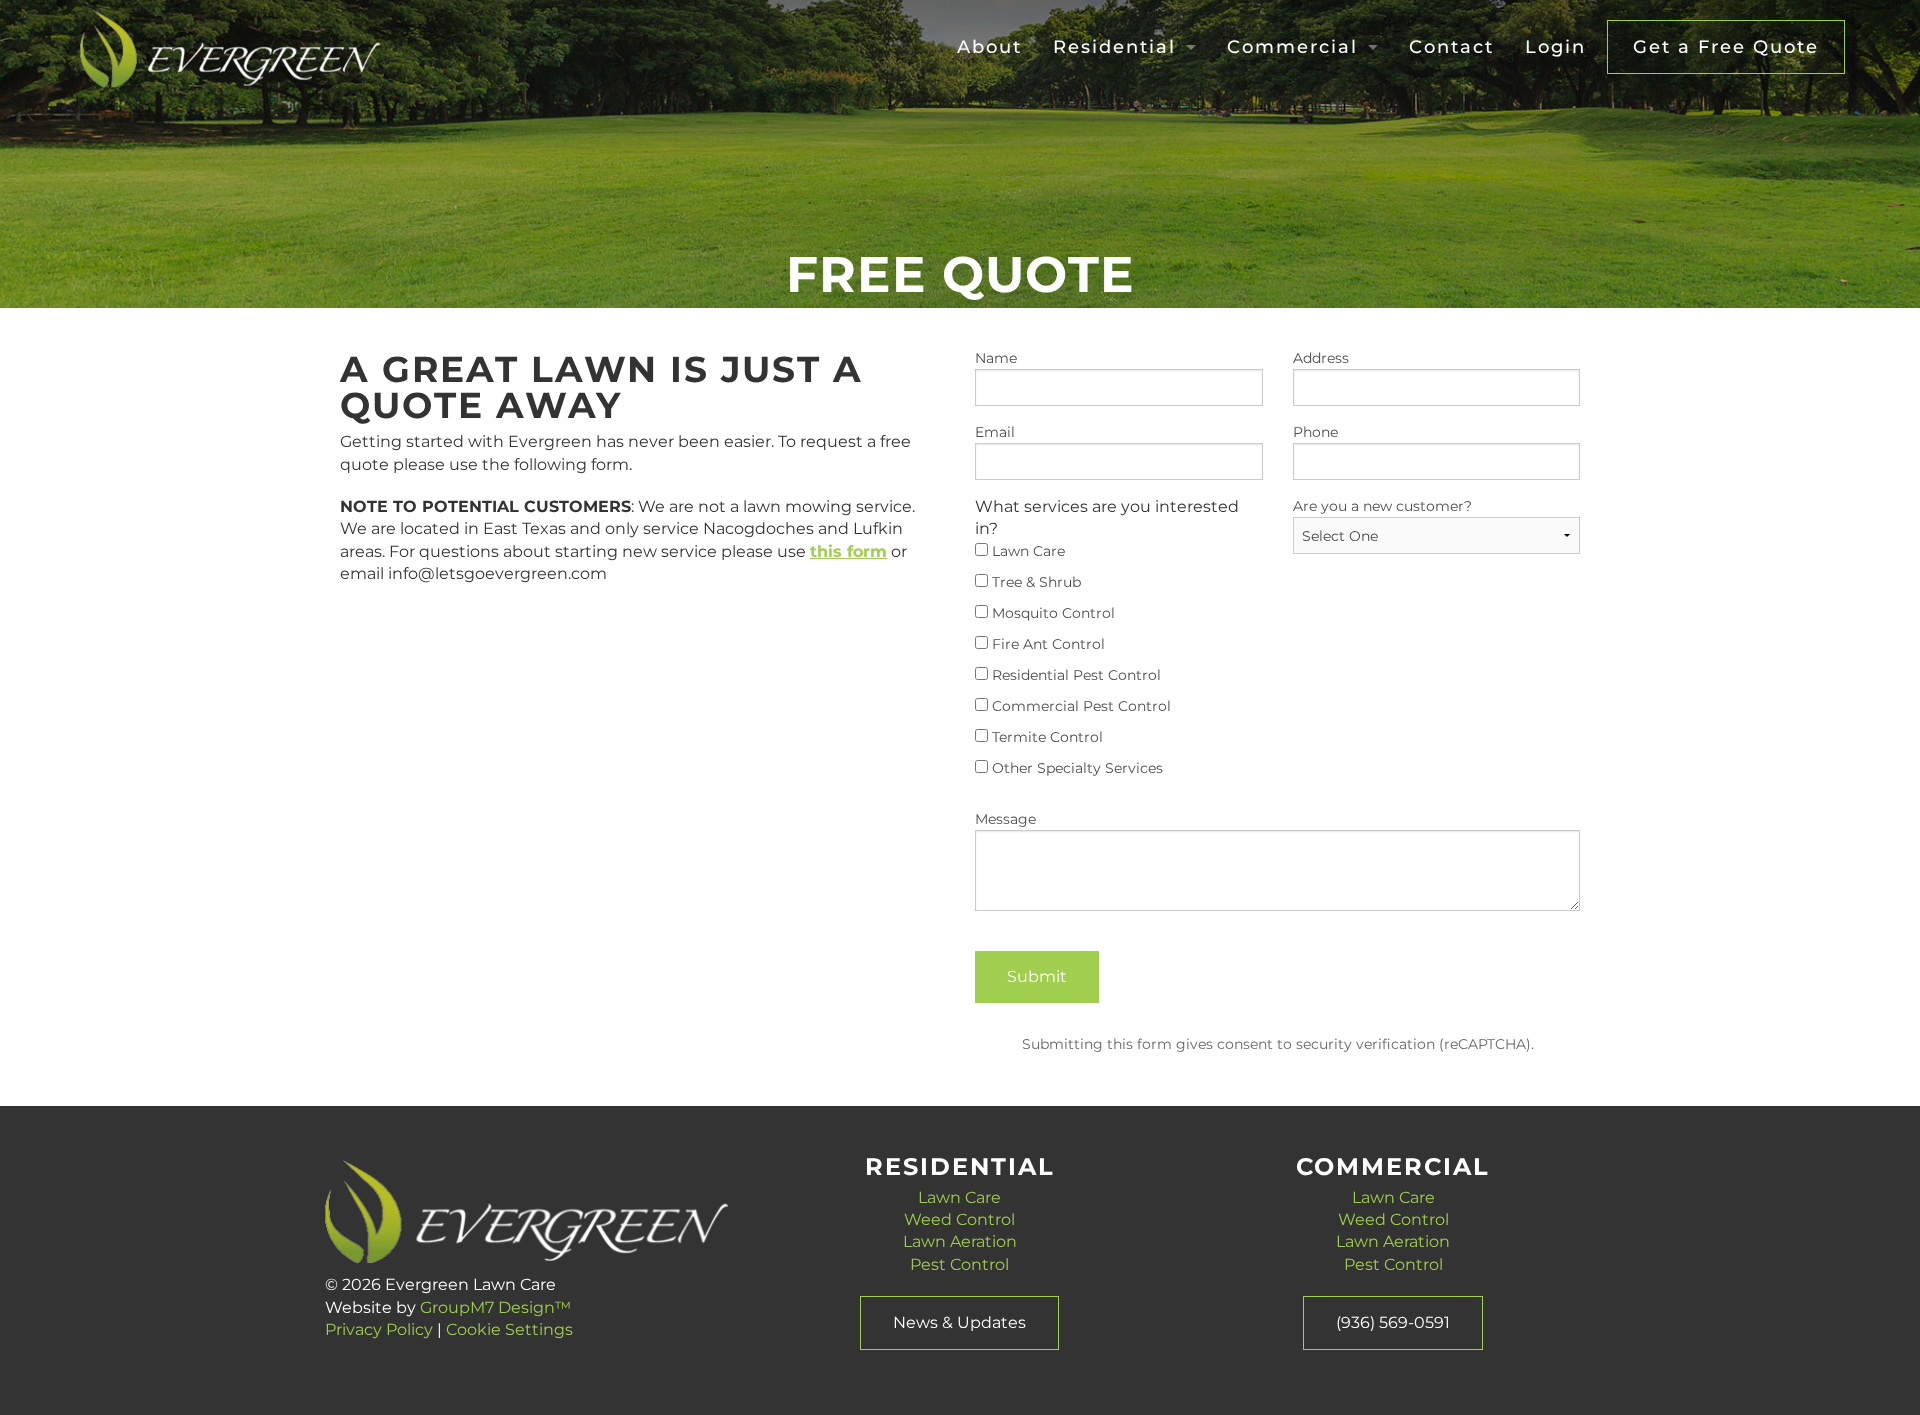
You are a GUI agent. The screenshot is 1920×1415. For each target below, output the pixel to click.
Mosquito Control (1051, 613)
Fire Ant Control (1046, 644)
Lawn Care (1026, 551)
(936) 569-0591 (1393, 1322)
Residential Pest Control (1074, 675)
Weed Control (959, 1219)
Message (1005, 819)
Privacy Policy (379, 1329)
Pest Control (959, 1264)
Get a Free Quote (1726, 47)
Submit (1037, 976)
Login (1555, 47)
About (989, 47)
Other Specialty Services (1075, 768)
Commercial (1292, 47)
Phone (1315, 432)
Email (995, 432)
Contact (1451, 47)
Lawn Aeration (960, 1241)
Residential (1114, 47)
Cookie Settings (509, 1329)
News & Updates (959, 1322)
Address (1321, 358)
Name (996, 358)
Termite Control (1045, 737)
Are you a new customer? (1382, 506)
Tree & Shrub (1034, 582)
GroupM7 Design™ (495, 1307)
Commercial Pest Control (1079, 706)
